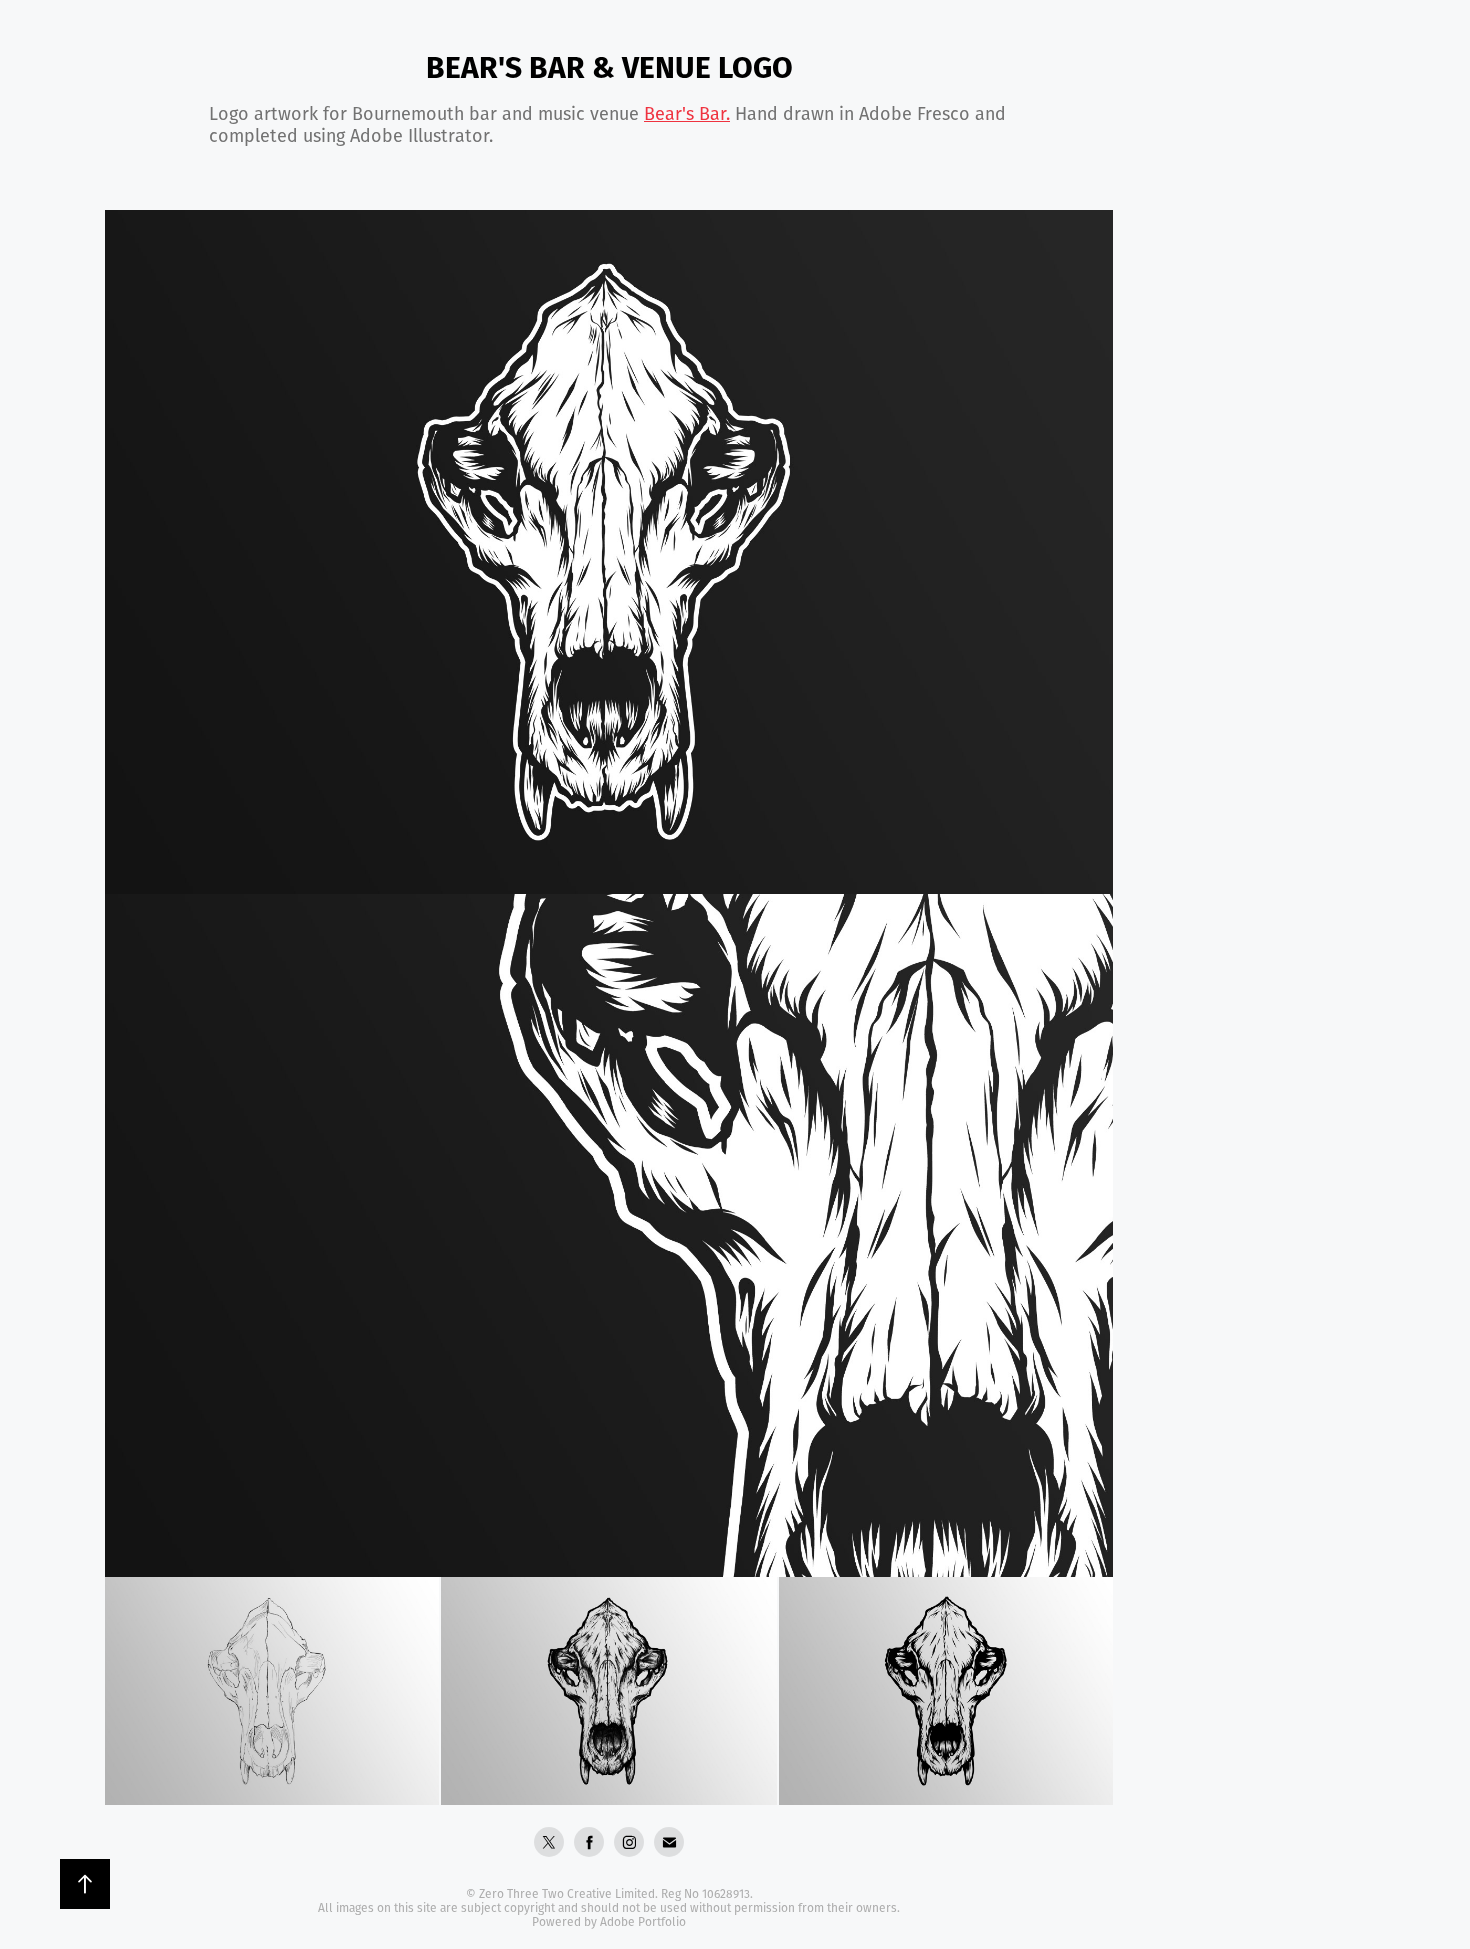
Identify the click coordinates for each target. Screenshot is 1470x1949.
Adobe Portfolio (643, 1921)
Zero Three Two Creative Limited (567, 1893)
